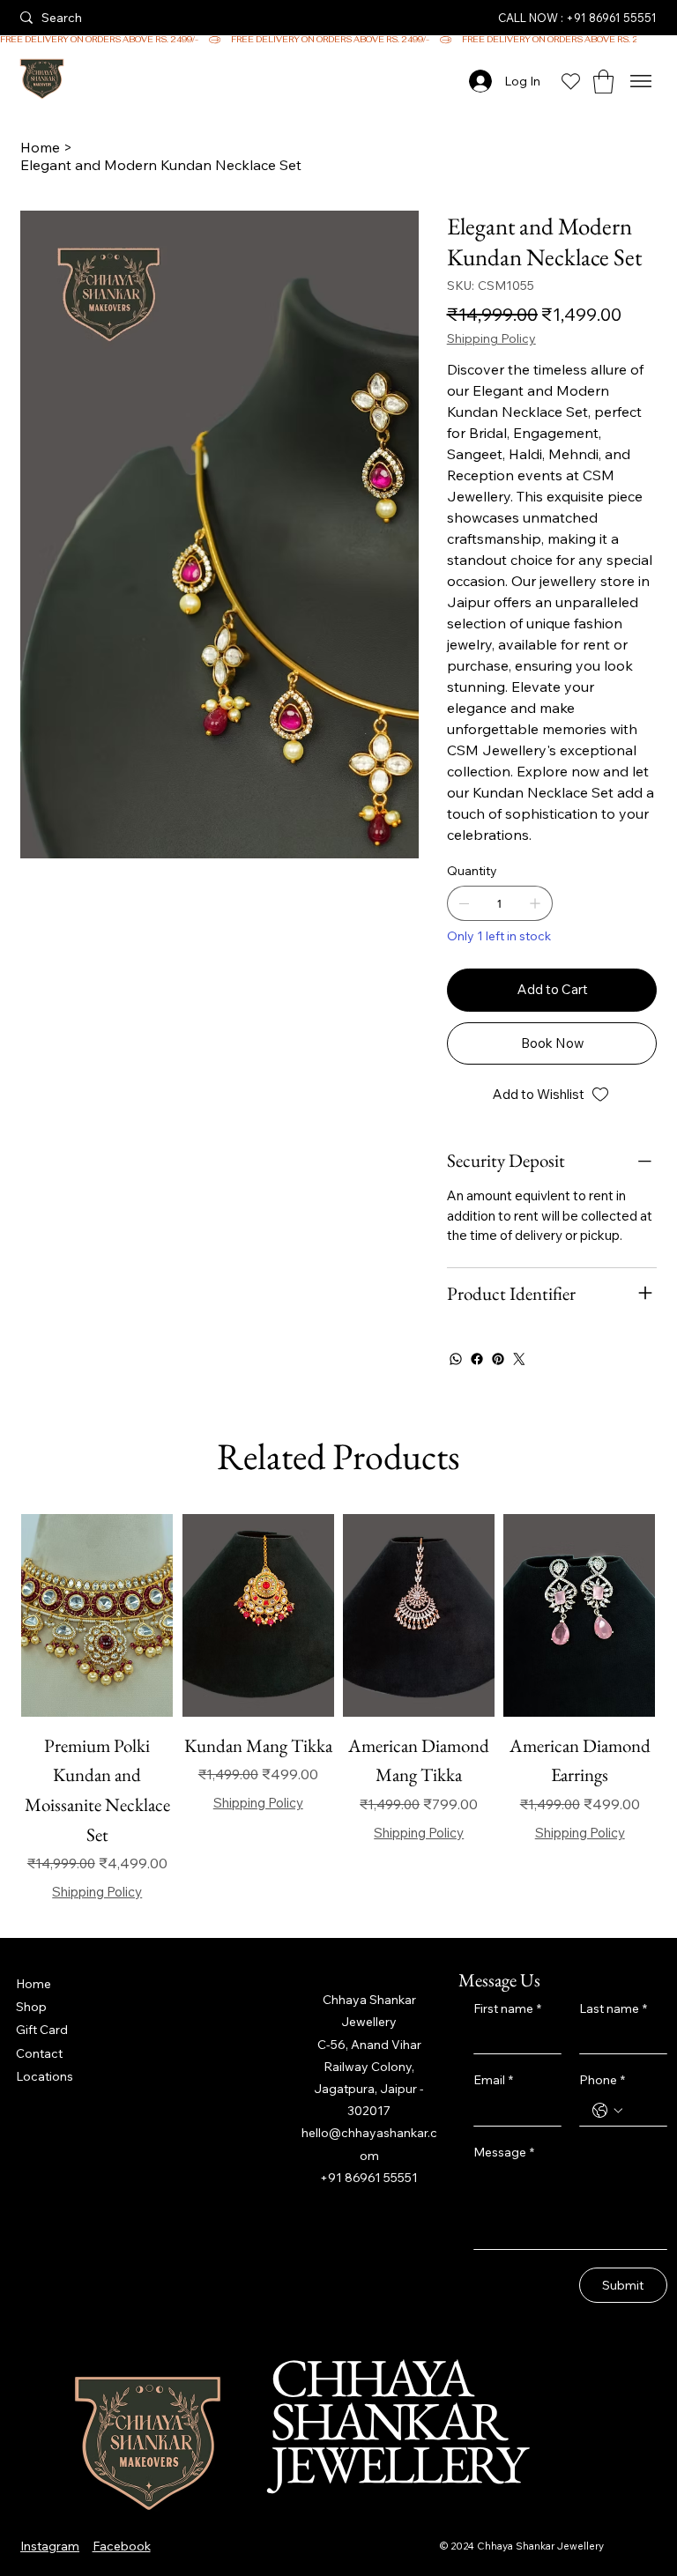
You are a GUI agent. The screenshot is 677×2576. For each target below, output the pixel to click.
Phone (602, 2080)
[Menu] (641, 82)
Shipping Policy (97, 1892)
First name (507, 2008)
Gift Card (42, 2030)
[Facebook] (477, 1359)
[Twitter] (519, 1359)
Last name (613, 2008)
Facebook (122, 2546)
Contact (39, 2053)
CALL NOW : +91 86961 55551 (577, 18)
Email (493, 2080)
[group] (338, 1708)
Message (504, 2152)
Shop (31, 2007)
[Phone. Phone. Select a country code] (607, 2111)
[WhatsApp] (456, 1359)
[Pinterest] (498, 1359)
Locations (45, 2076)
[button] (603, 82)
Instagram (50, 2546)
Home (33, 1984)
